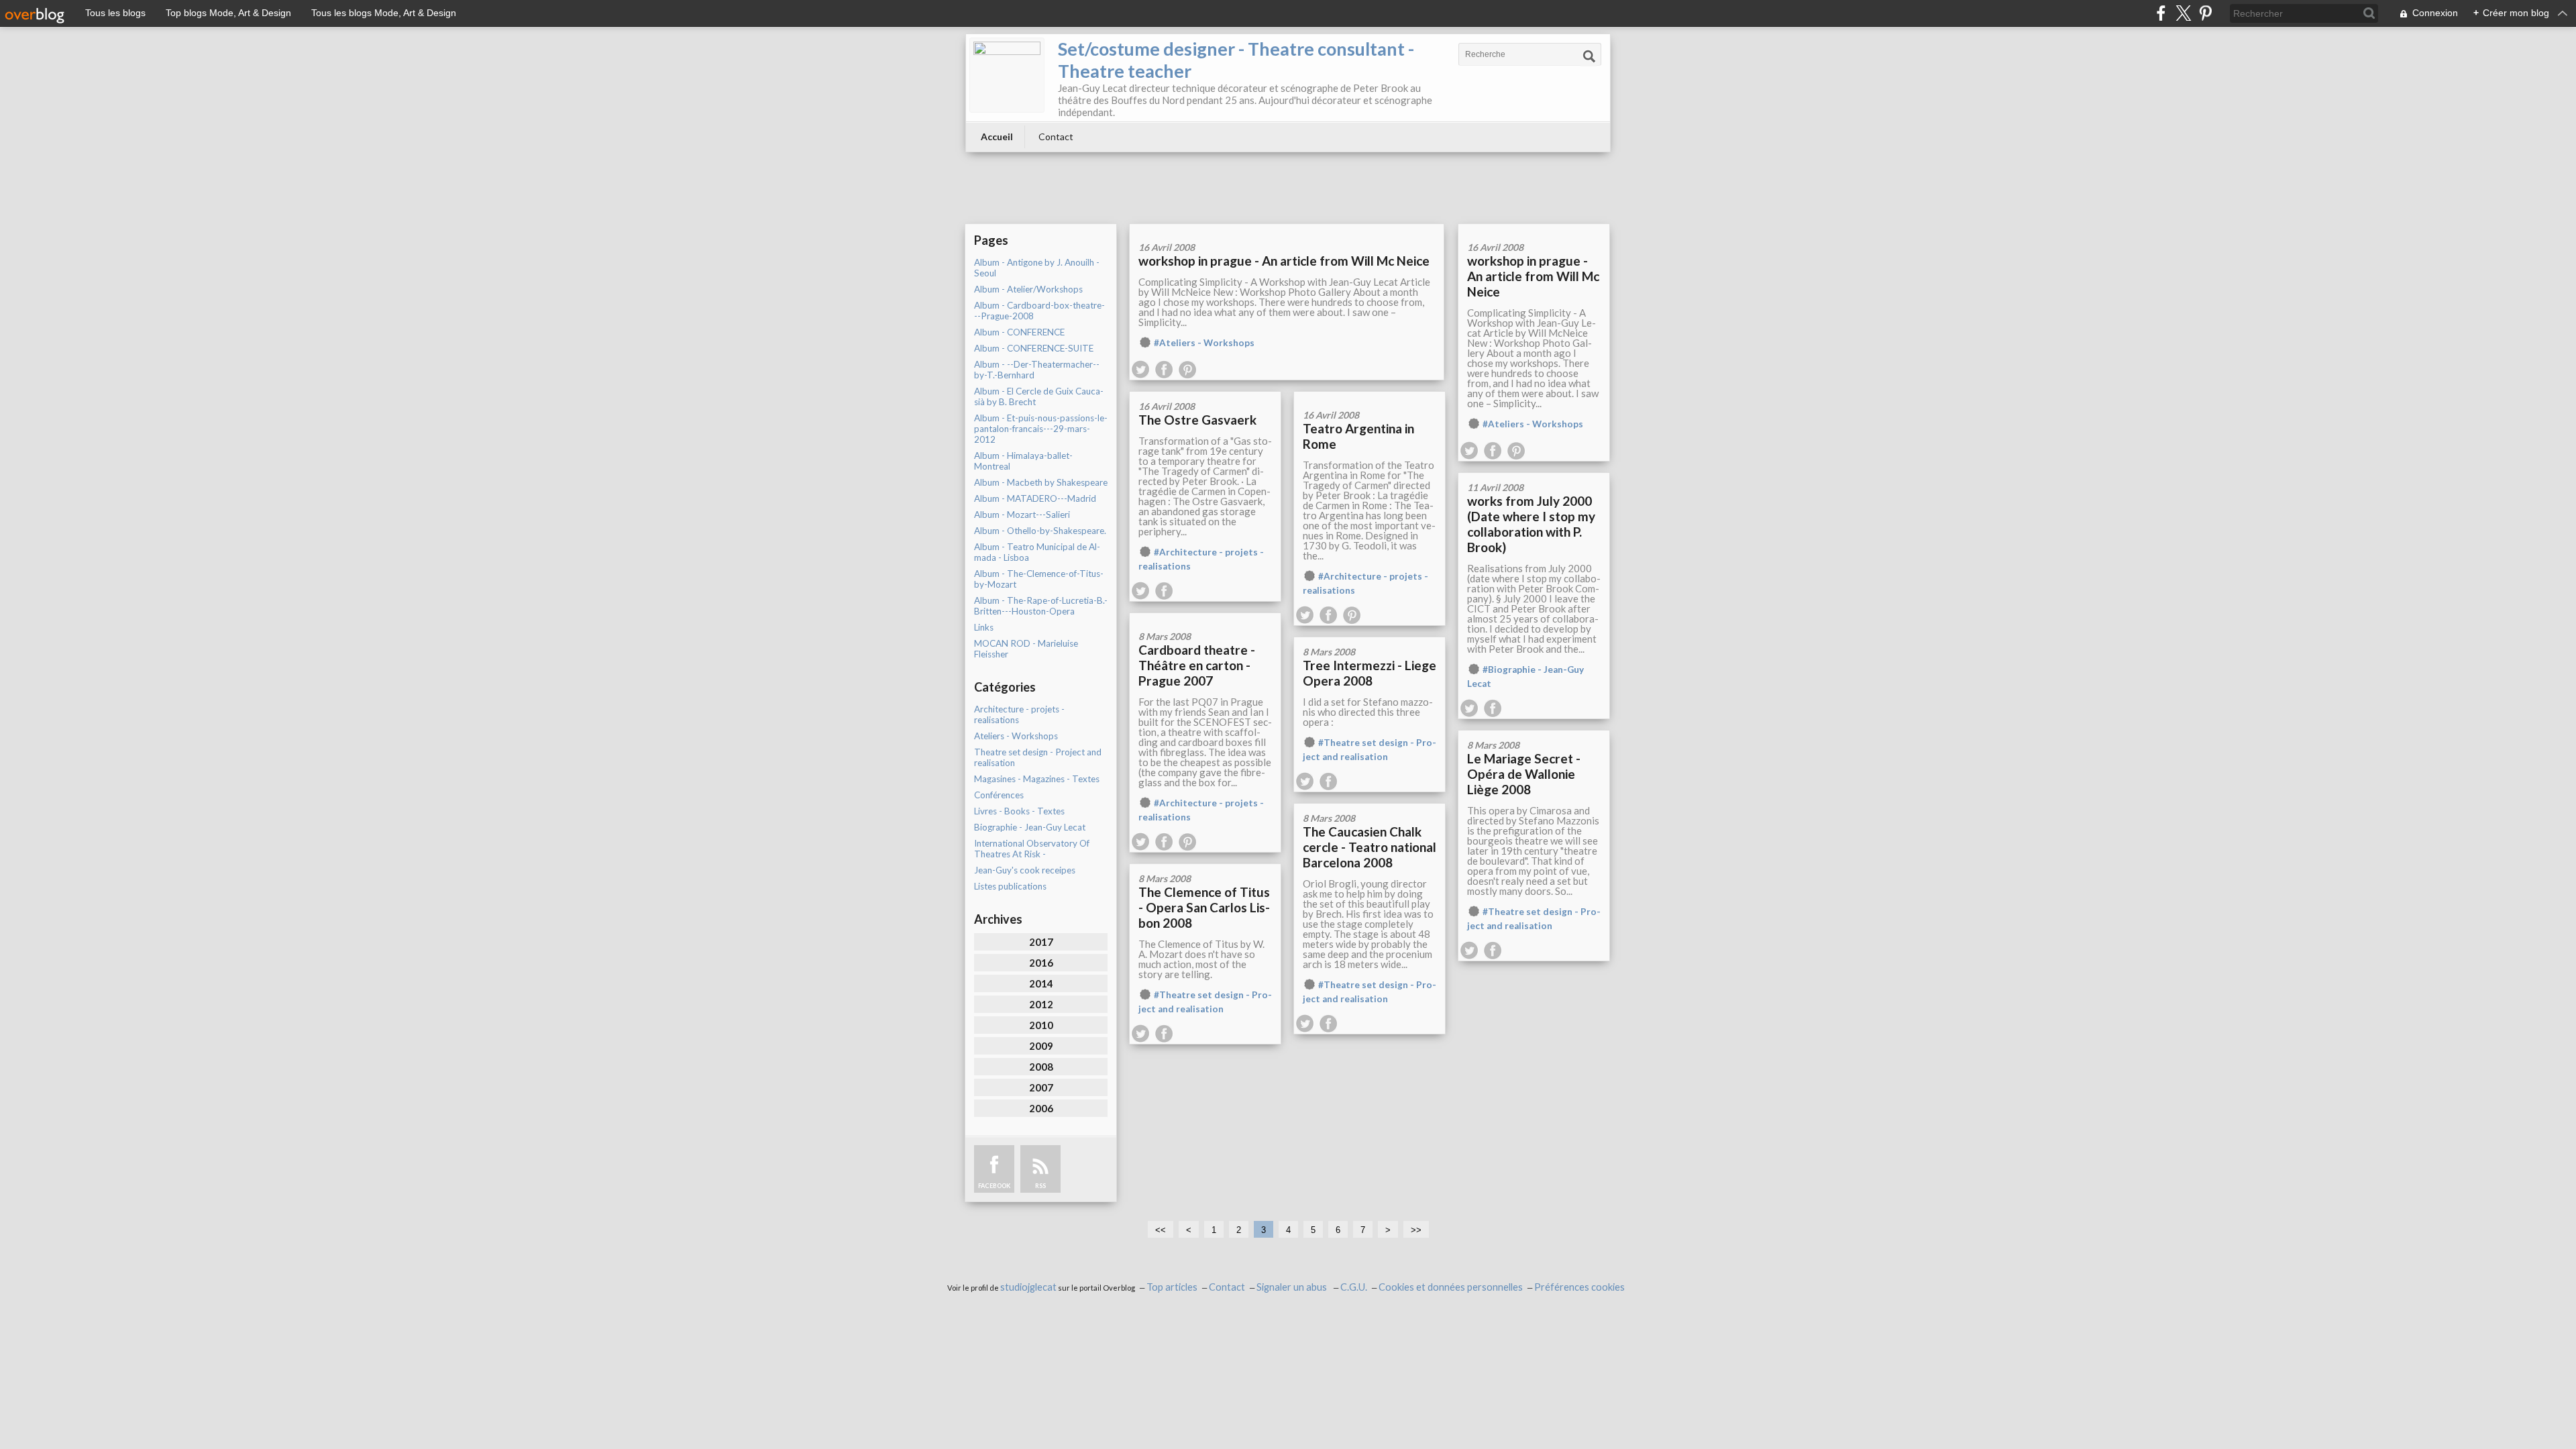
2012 (1041, 1004)
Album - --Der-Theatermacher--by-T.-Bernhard (1037, 370)
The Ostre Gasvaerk (1197, 420)
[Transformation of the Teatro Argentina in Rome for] (1370, 396)
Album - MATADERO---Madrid (1035, 498)
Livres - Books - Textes (1019, 811)
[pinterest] (2205, 13)
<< (1161, 1230)
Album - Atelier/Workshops (1028, 289)
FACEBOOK (994, 1186)
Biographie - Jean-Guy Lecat (1030, 827)
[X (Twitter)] (2183, 13)
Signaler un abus (1293, 1287)
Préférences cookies (1579, 1287)
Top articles (1172, 1287)
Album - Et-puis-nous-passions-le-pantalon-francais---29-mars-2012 (1041, 429)
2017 (1041, 942)
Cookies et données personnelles (1451, 1287)
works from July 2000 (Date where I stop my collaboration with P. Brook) (1531, 524)
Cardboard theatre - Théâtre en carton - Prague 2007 (1197, 665)
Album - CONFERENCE (1019, 332)
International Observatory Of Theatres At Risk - (1032, 849)
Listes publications (1010, 886)
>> (1416, 1230)
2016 (1041, 963)
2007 (1041, 1087)
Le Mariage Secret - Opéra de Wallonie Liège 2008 (1524, 774)
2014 (1041, 983)
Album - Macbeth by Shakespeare (1041, 482)
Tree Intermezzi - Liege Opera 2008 (1370, 673)
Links (984, 627)
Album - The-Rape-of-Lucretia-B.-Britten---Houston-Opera (1041, 606)
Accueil (997, 137)
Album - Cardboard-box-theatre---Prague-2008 (1039, 311)
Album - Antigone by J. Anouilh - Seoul (1037, 268)
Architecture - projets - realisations (1019, 714)
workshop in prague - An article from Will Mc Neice (1284, 261)
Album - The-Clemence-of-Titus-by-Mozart (1039, 579)
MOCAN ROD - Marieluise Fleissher (1026, 649)
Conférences (999, 795)
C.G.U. (1354, 1287)
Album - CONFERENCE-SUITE (1034, 348)
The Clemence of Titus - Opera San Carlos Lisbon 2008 (1204, 907)
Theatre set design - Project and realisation (1038, 757)
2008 (1041, 1067)
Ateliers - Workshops (1016, 736)
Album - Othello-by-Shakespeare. (1040, 531)
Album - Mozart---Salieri (1022, 515)
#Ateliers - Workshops (1204, 343)
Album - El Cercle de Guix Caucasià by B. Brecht (1039, 396)
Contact (1056, 137)
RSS (1040, 1186)
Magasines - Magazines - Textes (1037, 779)
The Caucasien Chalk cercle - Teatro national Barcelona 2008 (1370, 847)
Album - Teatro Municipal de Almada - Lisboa (1037, 552)
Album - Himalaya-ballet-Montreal (1023, 461)
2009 (1041, 1046)
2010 (1041, 1025)
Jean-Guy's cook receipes (1025, 870)
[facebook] (2161, 13)
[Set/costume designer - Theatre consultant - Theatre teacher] (1007, 75)
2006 (1041, 1108)
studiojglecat (1028, 1287)
